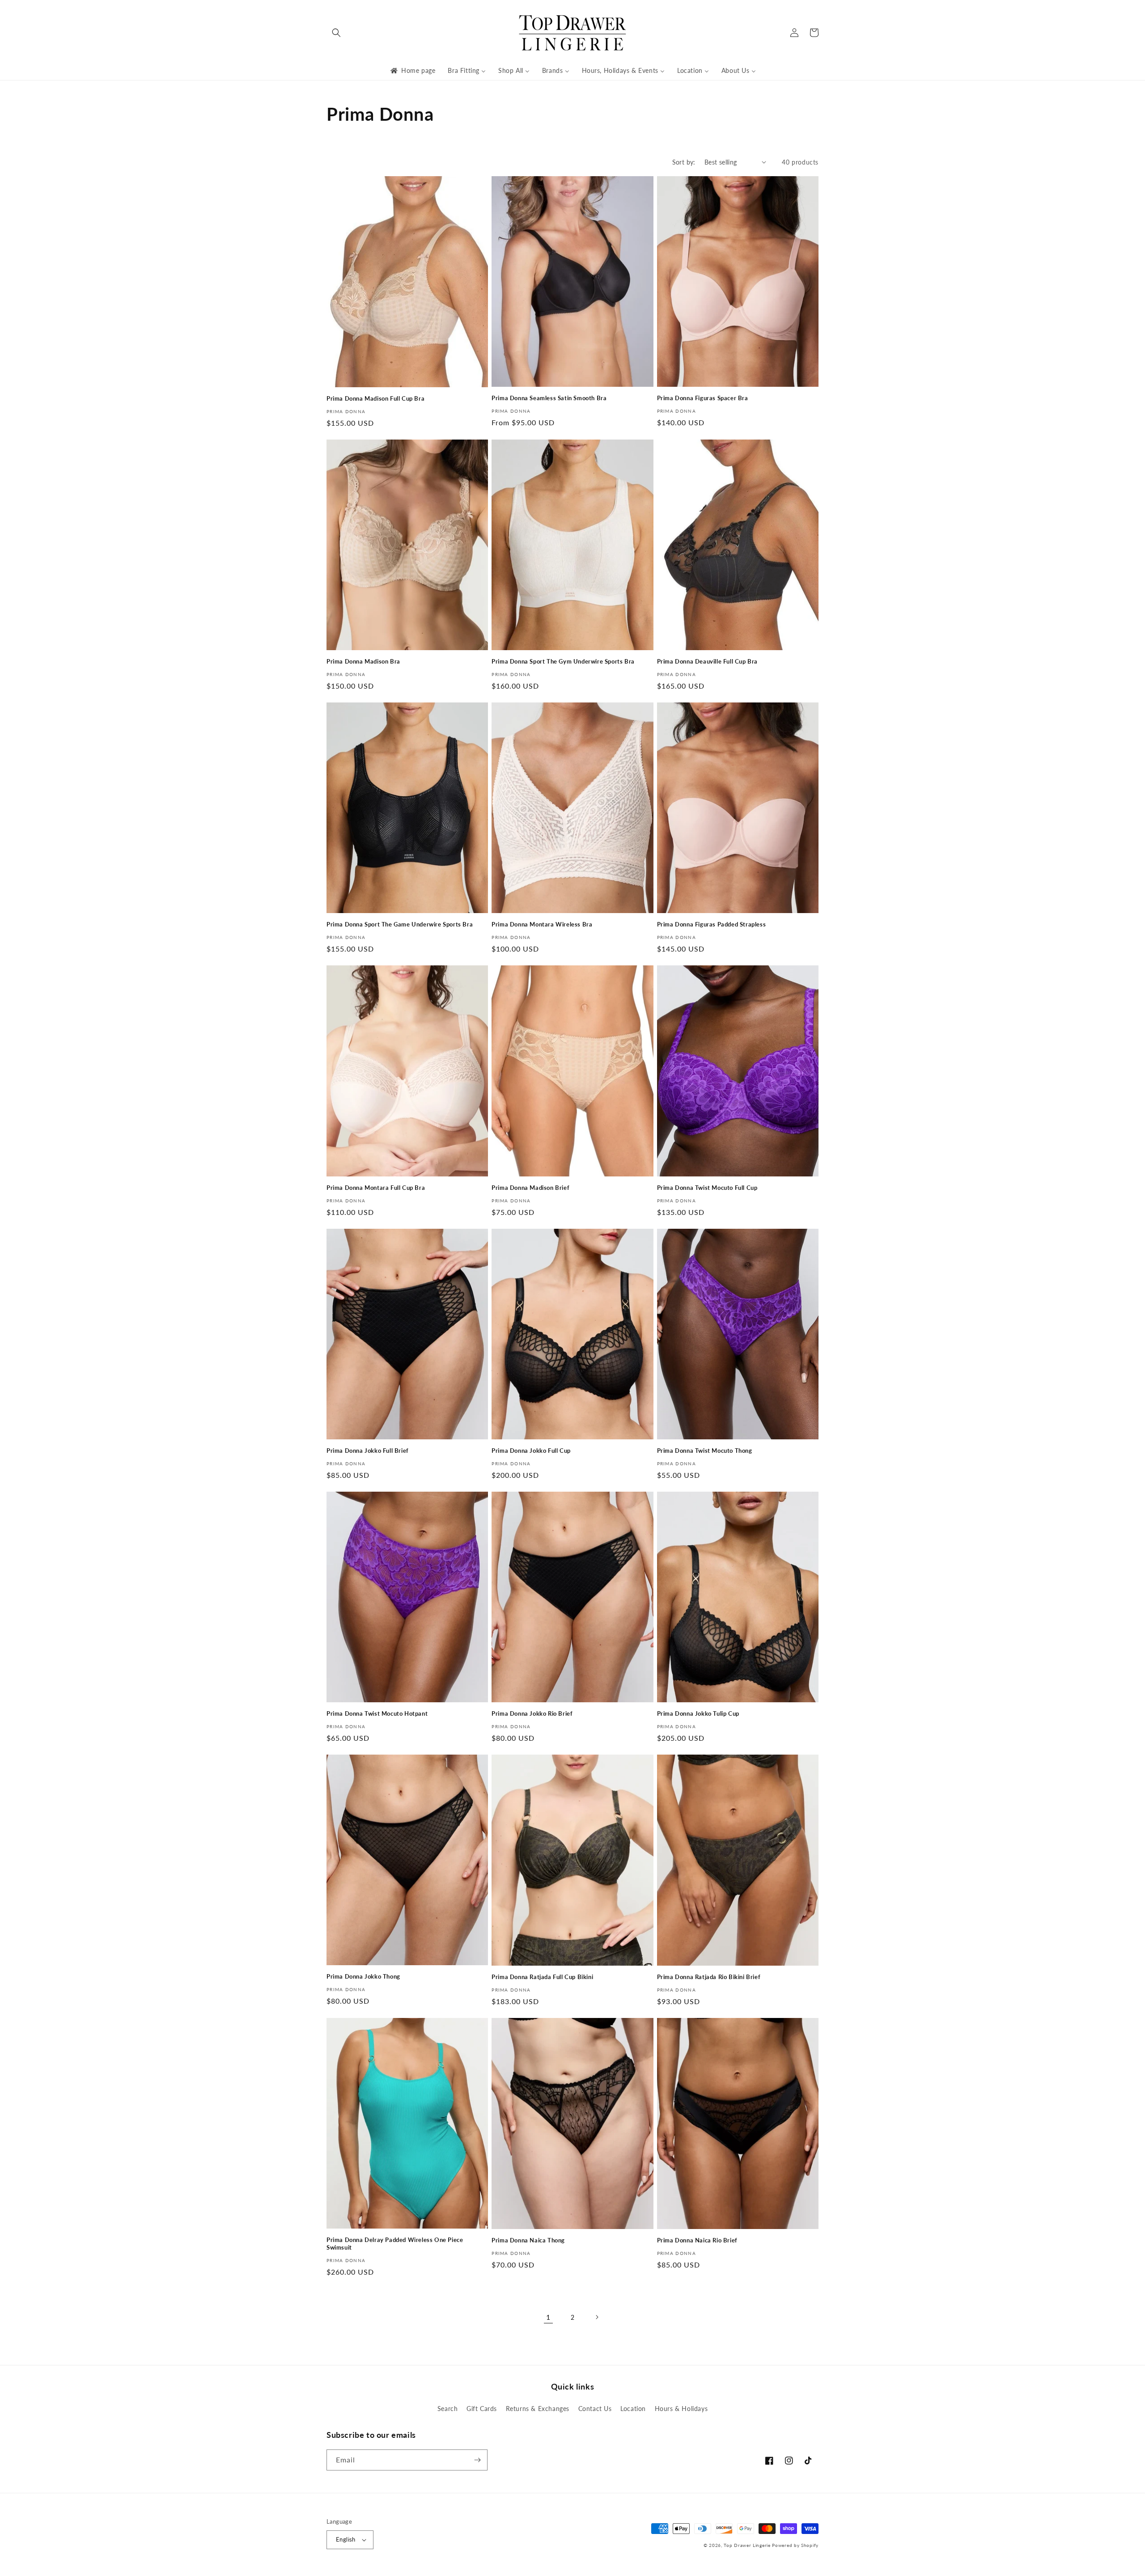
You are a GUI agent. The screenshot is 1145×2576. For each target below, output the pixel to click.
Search (448, 2409)
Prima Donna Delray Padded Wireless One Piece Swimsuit (395, 2244)
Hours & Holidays (681, 2409)
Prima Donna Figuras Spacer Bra (703, 398)
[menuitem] (412, 71)
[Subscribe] (477, 2460)
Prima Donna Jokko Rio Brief (532, 1713)
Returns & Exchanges (538, 2409)
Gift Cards (482, 2409)
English (346, 2539)
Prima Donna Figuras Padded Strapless (712, 924)
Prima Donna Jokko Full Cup (531, 1451)
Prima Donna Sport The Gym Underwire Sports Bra (563, 661)
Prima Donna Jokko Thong (363, 1976)
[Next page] (597, 2317)
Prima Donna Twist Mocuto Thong (705, 1451)
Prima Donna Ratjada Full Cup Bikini (542, 1977)
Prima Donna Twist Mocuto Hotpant (377, 1713)
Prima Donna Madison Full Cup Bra (375, 398)
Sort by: (684, 162)
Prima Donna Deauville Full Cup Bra (707, 661)
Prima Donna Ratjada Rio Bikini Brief (709, 1977)
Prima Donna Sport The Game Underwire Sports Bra (400, 924)
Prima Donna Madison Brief (530, 1188)
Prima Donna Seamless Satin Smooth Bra (549, 398)
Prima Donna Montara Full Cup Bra (376, 1188)
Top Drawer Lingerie (747, 2545)
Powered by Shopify (795, 2545)
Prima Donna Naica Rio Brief (697, 2240)
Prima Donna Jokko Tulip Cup (698, 1713)
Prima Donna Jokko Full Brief (368, 1451)
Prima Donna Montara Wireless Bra (542, 924)
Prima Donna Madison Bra (363, 661)
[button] (336, 33)
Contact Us (595, 2409)
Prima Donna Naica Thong (528, 2240)
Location (633, 2409)
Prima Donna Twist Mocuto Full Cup (707, 1188)
